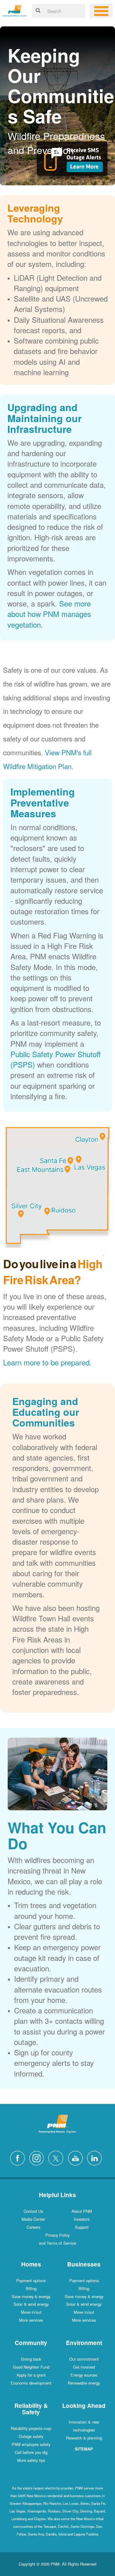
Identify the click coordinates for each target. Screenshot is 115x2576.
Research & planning (84, 2438)
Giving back (31, 2359)
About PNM (82, 2211)
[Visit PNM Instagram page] (38, 2157)
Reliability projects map (31, 2428)
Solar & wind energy (31, 2304)
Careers (33, 2227)
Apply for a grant (31, 2375)
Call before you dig (31, 2452)
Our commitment (84, 2359)
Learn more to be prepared (46, 1362)
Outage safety (31, 2436)
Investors (82, 2219)
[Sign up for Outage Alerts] (72, 161)
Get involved (84, 2367)
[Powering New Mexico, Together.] (15, 10)
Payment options (31, 2280)
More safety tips (31, 2460)
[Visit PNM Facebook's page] (19, 2157)
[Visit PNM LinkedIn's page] (96, 2157)
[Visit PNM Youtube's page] (77, 2157)
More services (31, 2320)
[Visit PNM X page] (57, 2157)
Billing (31, 2288)
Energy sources (84, 2375)
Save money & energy (31, 2296)
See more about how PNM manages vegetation (49, 614)
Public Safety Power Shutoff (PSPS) (56, 1059)
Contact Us (33, 2211)
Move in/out (31, 2312)
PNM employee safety (31, 2444)
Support (82, 2227)
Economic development (31, 2383)
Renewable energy (84, 2383)
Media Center (33, 2219)
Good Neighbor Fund (31, 2367)
